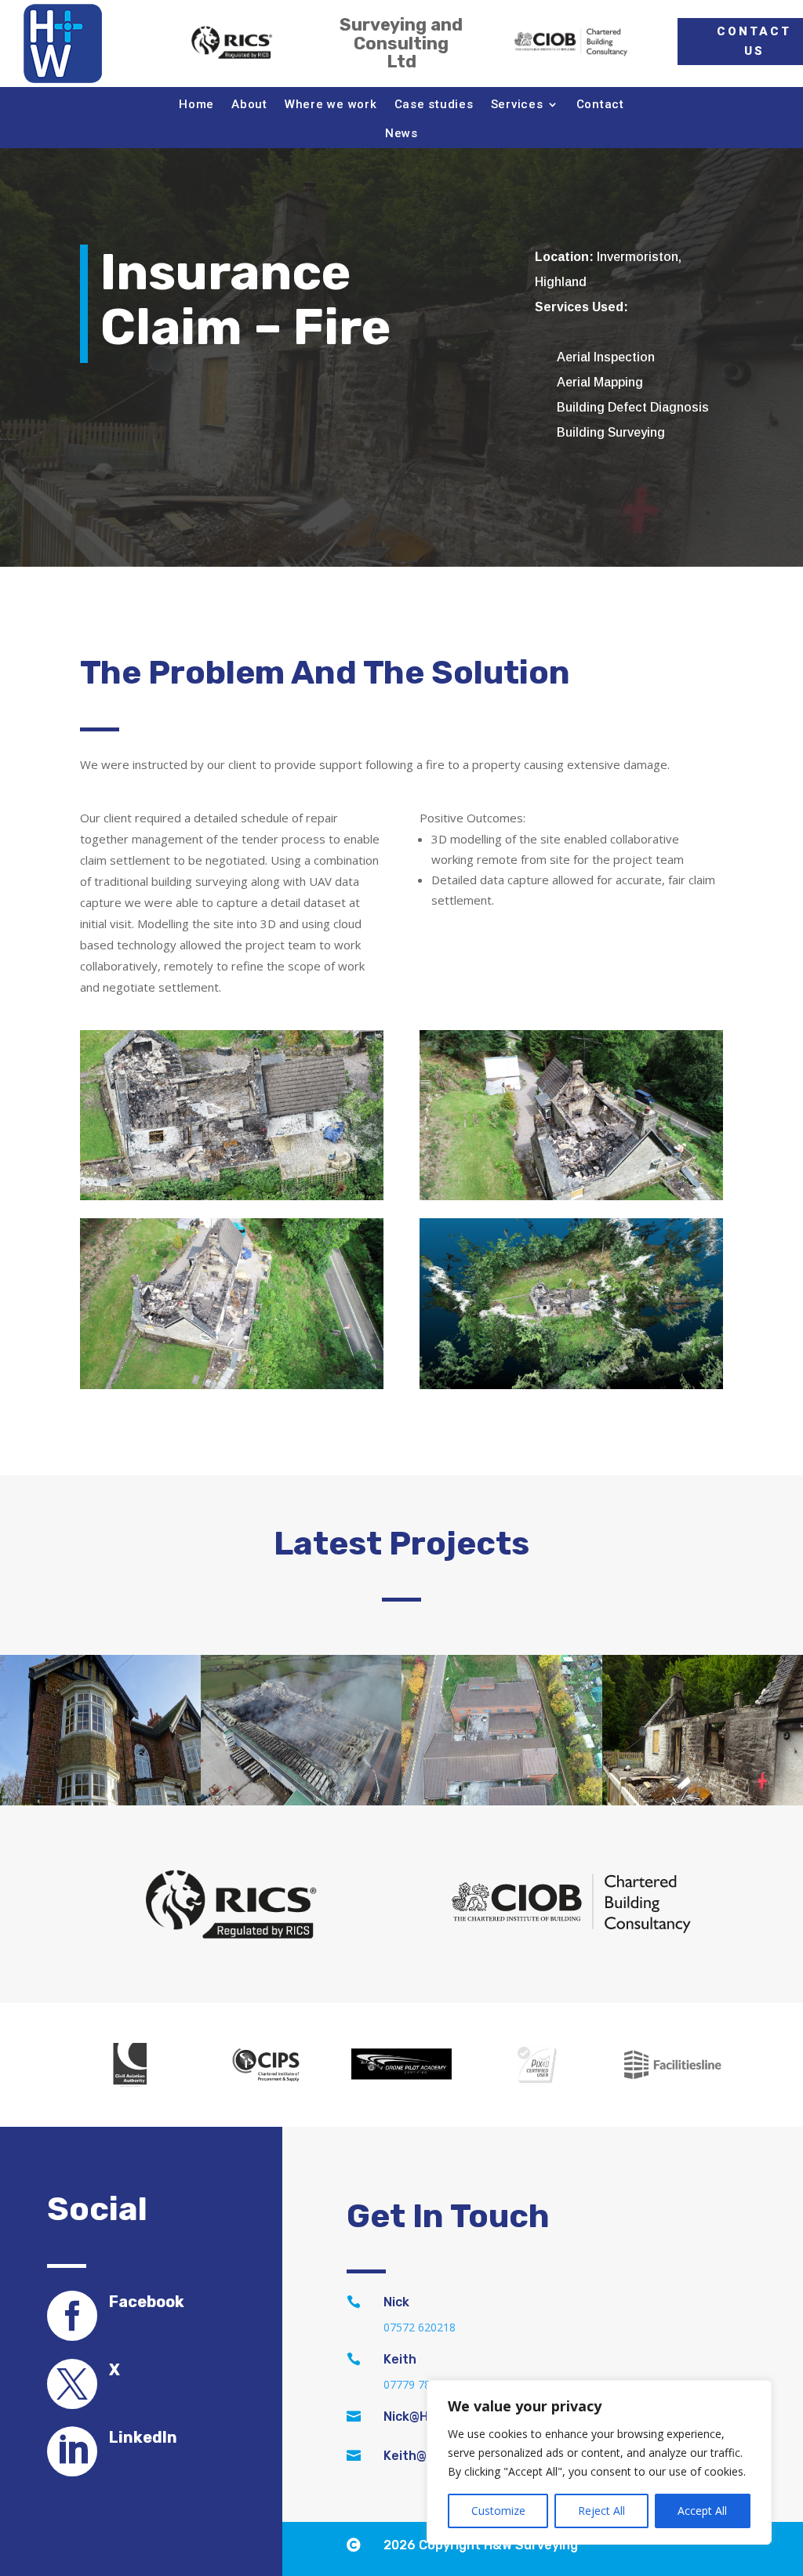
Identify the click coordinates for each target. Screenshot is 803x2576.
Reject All (601, 2511)
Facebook (147, 2302)
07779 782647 (420, 2384)
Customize (498, 2511)
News (401, 133)
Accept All (702, 2511)
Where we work (331, 104)
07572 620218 (420, 2327)
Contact (600, 104)
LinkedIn (143, 2437)
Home (196, 104)
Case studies (434, 104)
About (249, 104)
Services (517, 104)
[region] (599, 2462)
